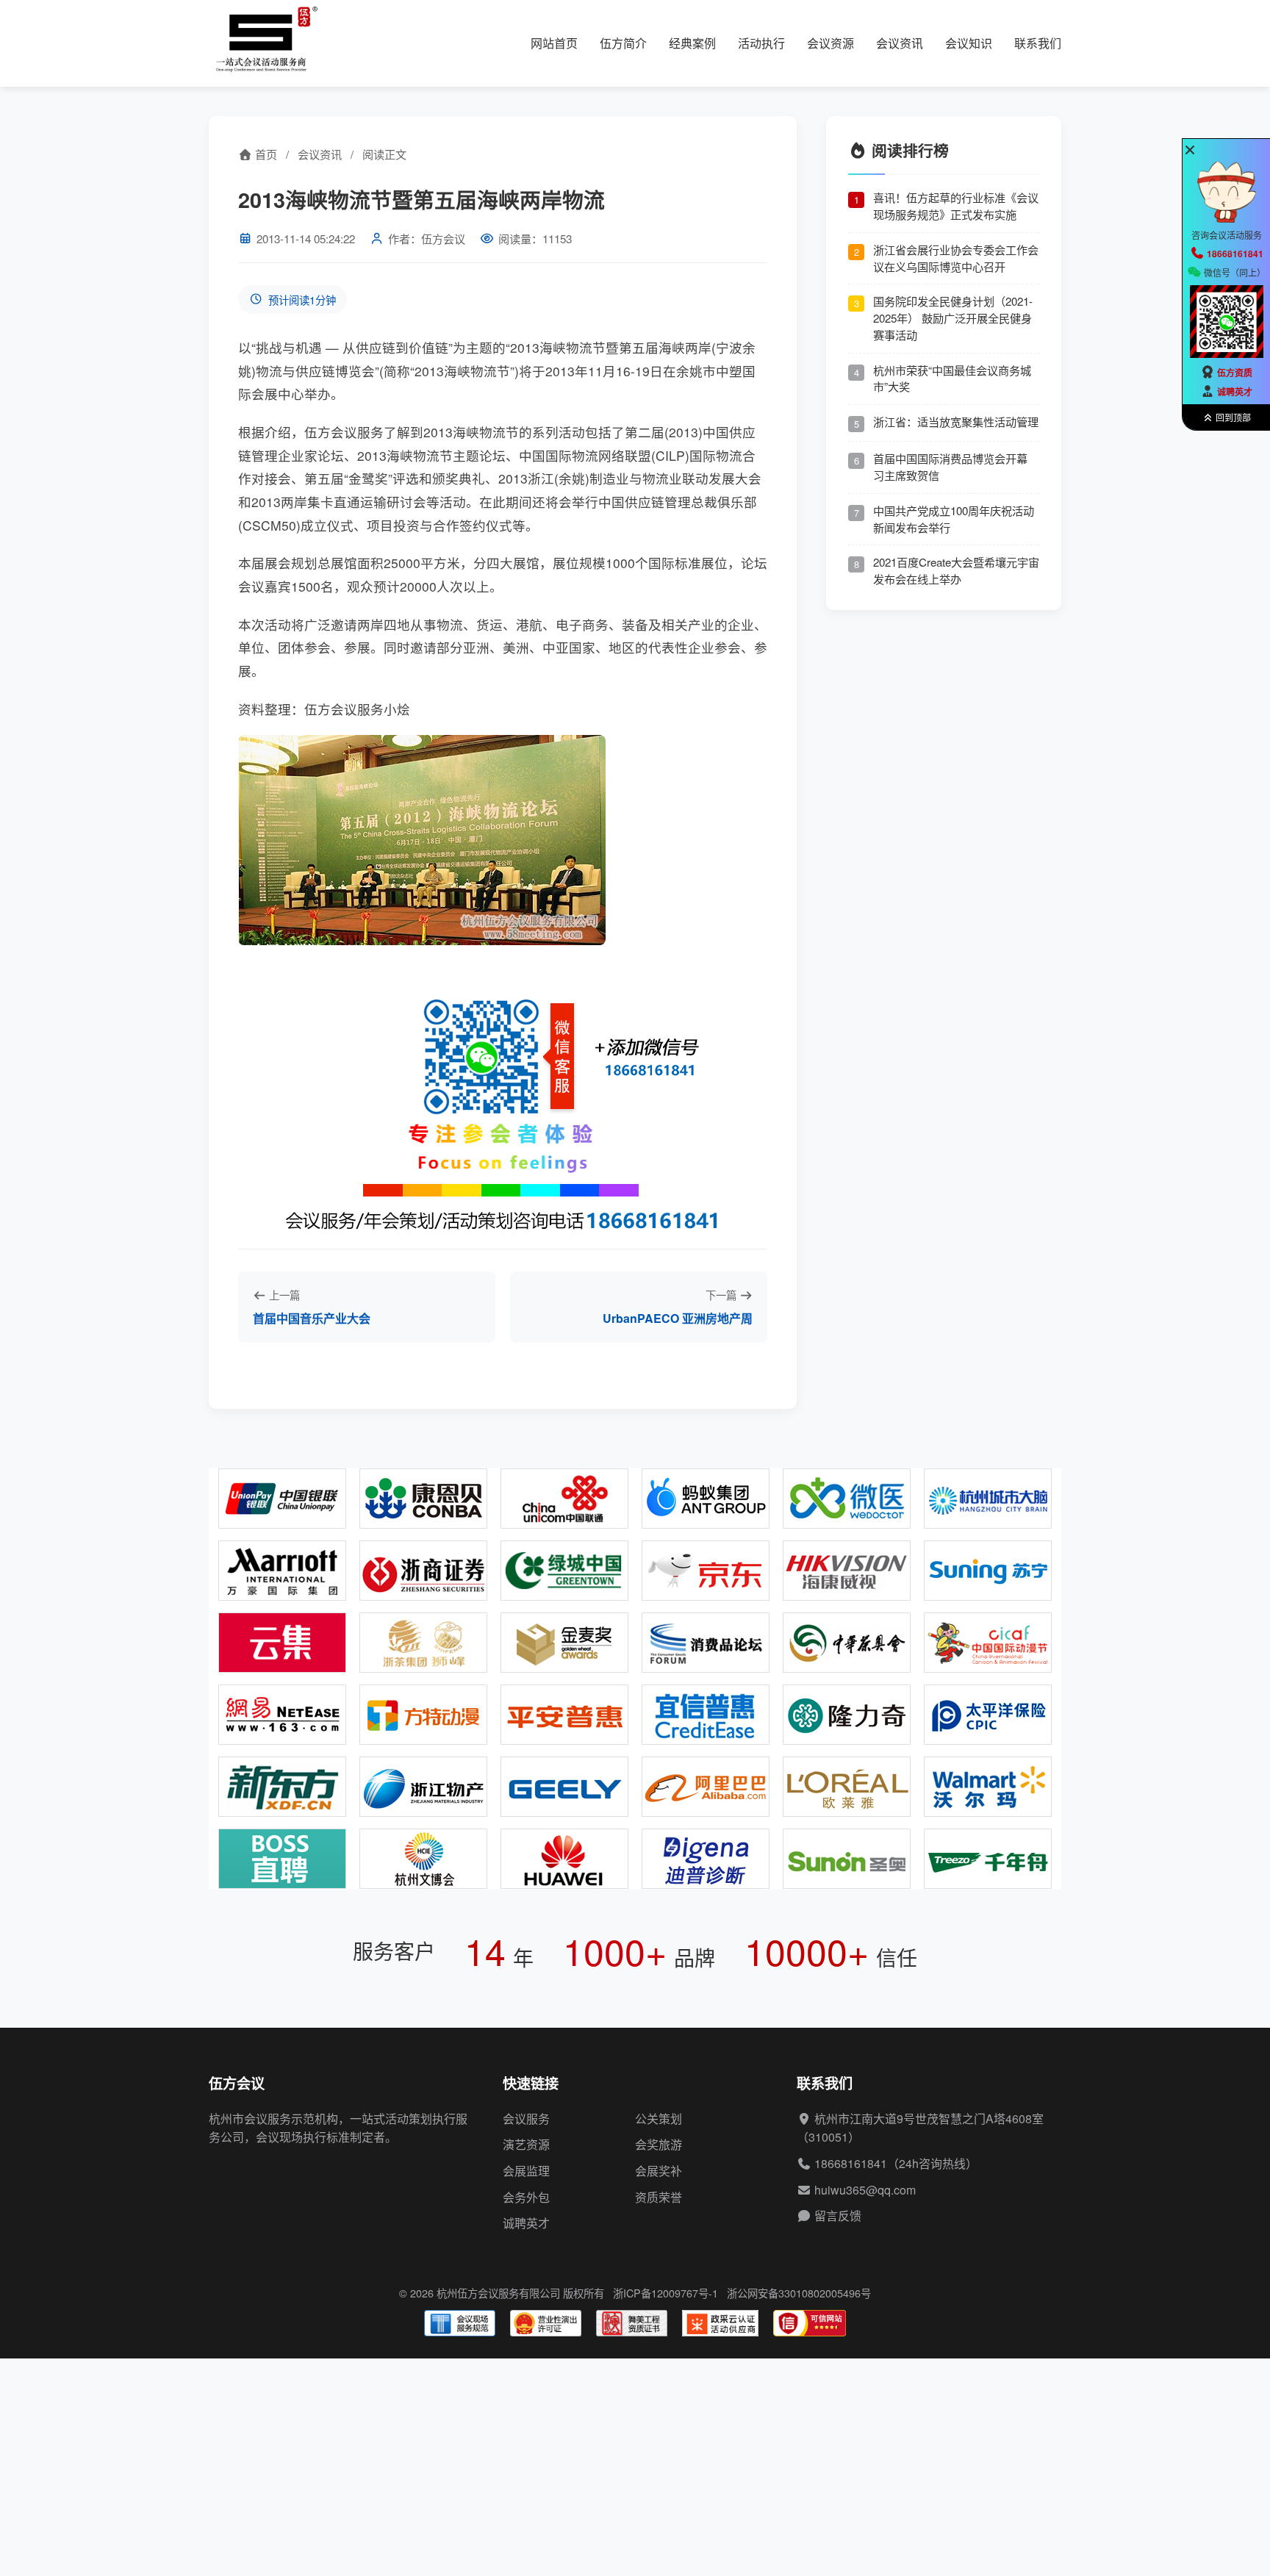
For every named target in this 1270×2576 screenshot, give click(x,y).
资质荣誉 (659, 2197)
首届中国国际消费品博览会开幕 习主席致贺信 (950, 467)
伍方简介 (623, 43)
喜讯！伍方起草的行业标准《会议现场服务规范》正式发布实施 (956, 206)
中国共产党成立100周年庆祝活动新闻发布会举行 (954, 519)
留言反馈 (838, 2216)
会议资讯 (900, 43)
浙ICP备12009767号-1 (666, 2293)
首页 (265, 154)
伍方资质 (1235, 373)
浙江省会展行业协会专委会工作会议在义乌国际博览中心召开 (956, 258)
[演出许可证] (546, 2323)
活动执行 (761, 43)
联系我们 (1038, 43)
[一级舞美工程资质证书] (632, 2323)
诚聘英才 (526, 2223)
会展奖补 (659, 2171)
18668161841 (851, 2163)
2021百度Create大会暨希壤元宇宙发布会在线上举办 (956, 571)
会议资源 (830, 43)
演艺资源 (526, 2144)
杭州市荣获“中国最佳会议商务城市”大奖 (952, 378)
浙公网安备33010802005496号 (799, 2293)
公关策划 (659, 2118)
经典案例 (692, 43)
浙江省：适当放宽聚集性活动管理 (956, 421)
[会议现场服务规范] (460, 2323)
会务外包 (526, 2197)
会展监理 (526, 2171)
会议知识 (969, 43)
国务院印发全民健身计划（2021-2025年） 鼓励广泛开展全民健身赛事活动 (953, 318)
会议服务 (526, 2118)
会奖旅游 (659, 2144)
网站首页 (554, 43)
